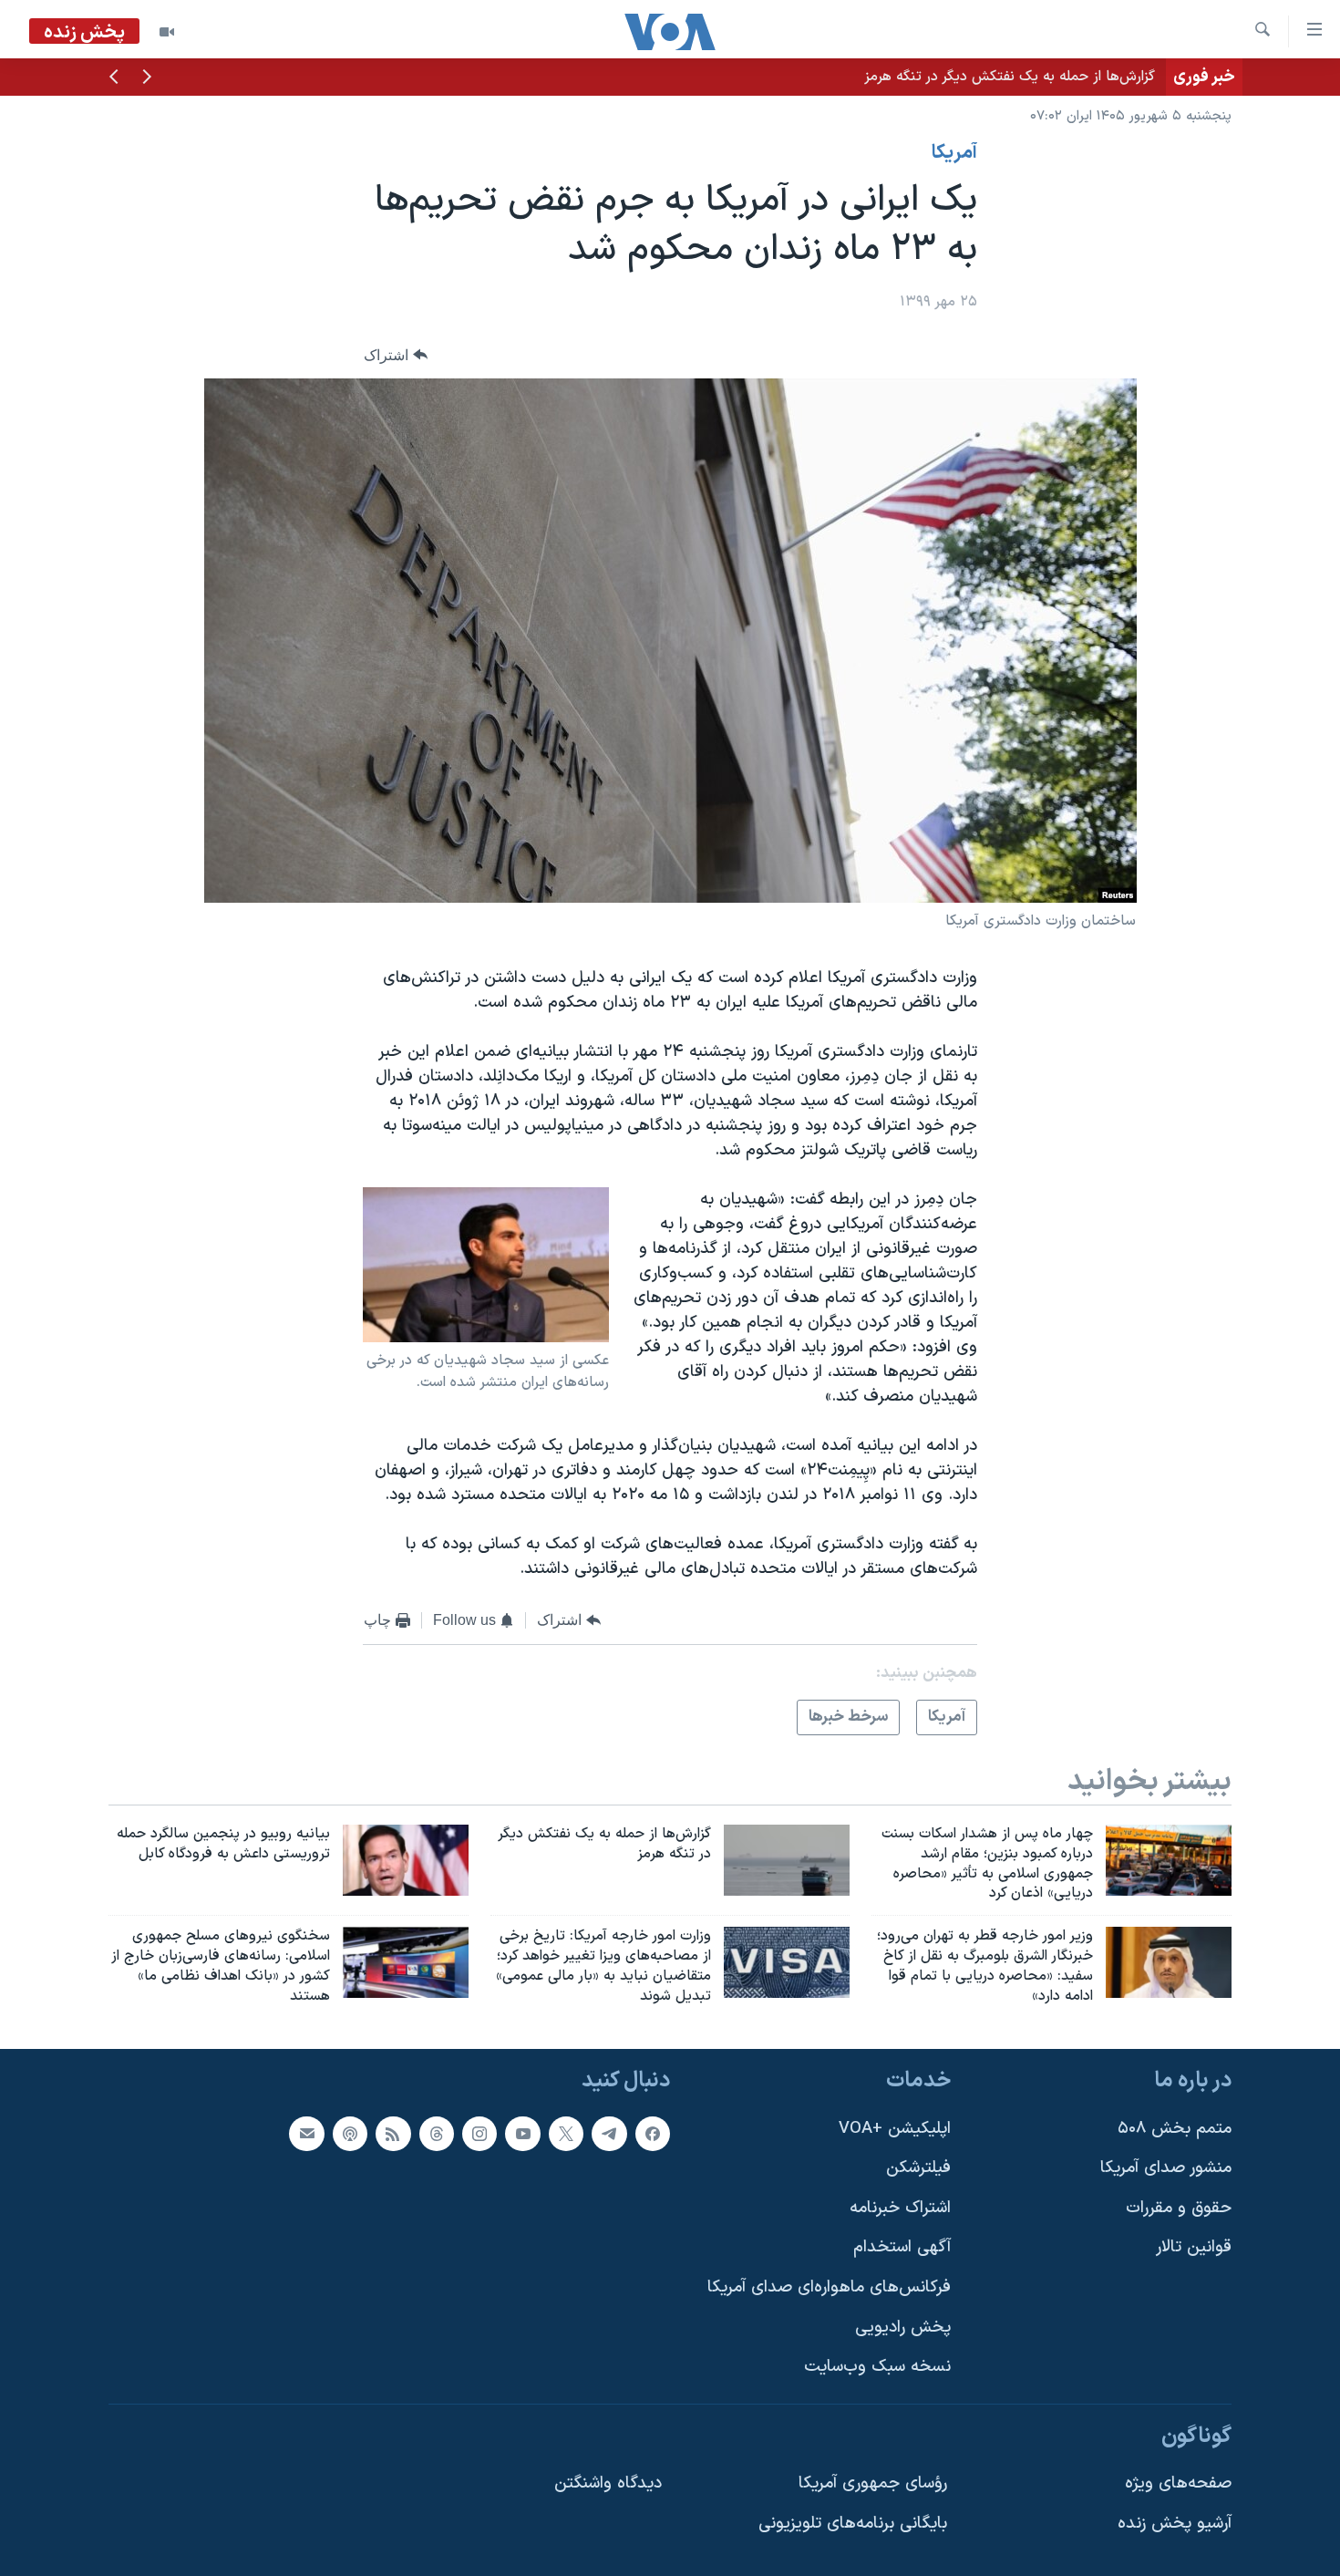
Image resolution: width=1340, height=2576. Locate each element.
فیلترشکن (918, 2168)
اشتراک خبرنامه (900, 2207)
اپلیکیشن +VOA (895, 2128)
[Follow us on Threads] (437, 2133)
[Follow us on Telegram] (609, 2133)
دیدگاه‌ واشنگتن (608, 2483)
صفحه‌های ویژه (1178, 2483)
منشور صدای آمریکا (1166, 2168)
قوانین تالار (1194, 2247)
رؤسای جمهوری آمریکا (873, 2483)
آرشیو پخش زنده (1175, 2524)
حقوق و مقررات (1179, 2207)
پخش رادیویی (903, 2327)
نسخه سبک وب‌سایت (877, 2367)
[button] (147, 78)
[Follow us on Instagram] (479, 2133)
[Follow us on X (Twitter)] (566, 2133)
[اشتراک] (306, 2133)
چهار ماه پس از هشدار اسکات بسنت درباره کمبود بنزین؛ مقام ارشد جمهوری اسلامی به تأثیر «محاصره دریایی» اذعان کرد (804, 77)
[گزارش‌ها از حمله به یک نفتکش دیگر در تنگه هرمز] (787, 1860)
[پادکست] (350, 2133)
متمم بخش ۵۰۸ (1175, 2128)
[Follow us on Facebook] (653, 2133)
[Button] (396, 355)
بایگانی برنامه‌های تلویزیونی (853, 2524)
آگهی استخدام (902, 2247)
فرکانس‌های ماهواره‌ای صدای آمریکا (829, 2287)
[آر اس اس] (393, 2133)
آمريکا (954, 153)
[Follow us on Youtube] (522, 2133)
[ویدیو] (167, 32)
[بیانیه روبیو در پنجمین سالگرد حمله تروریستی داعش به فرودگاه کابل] (406, 1860)
